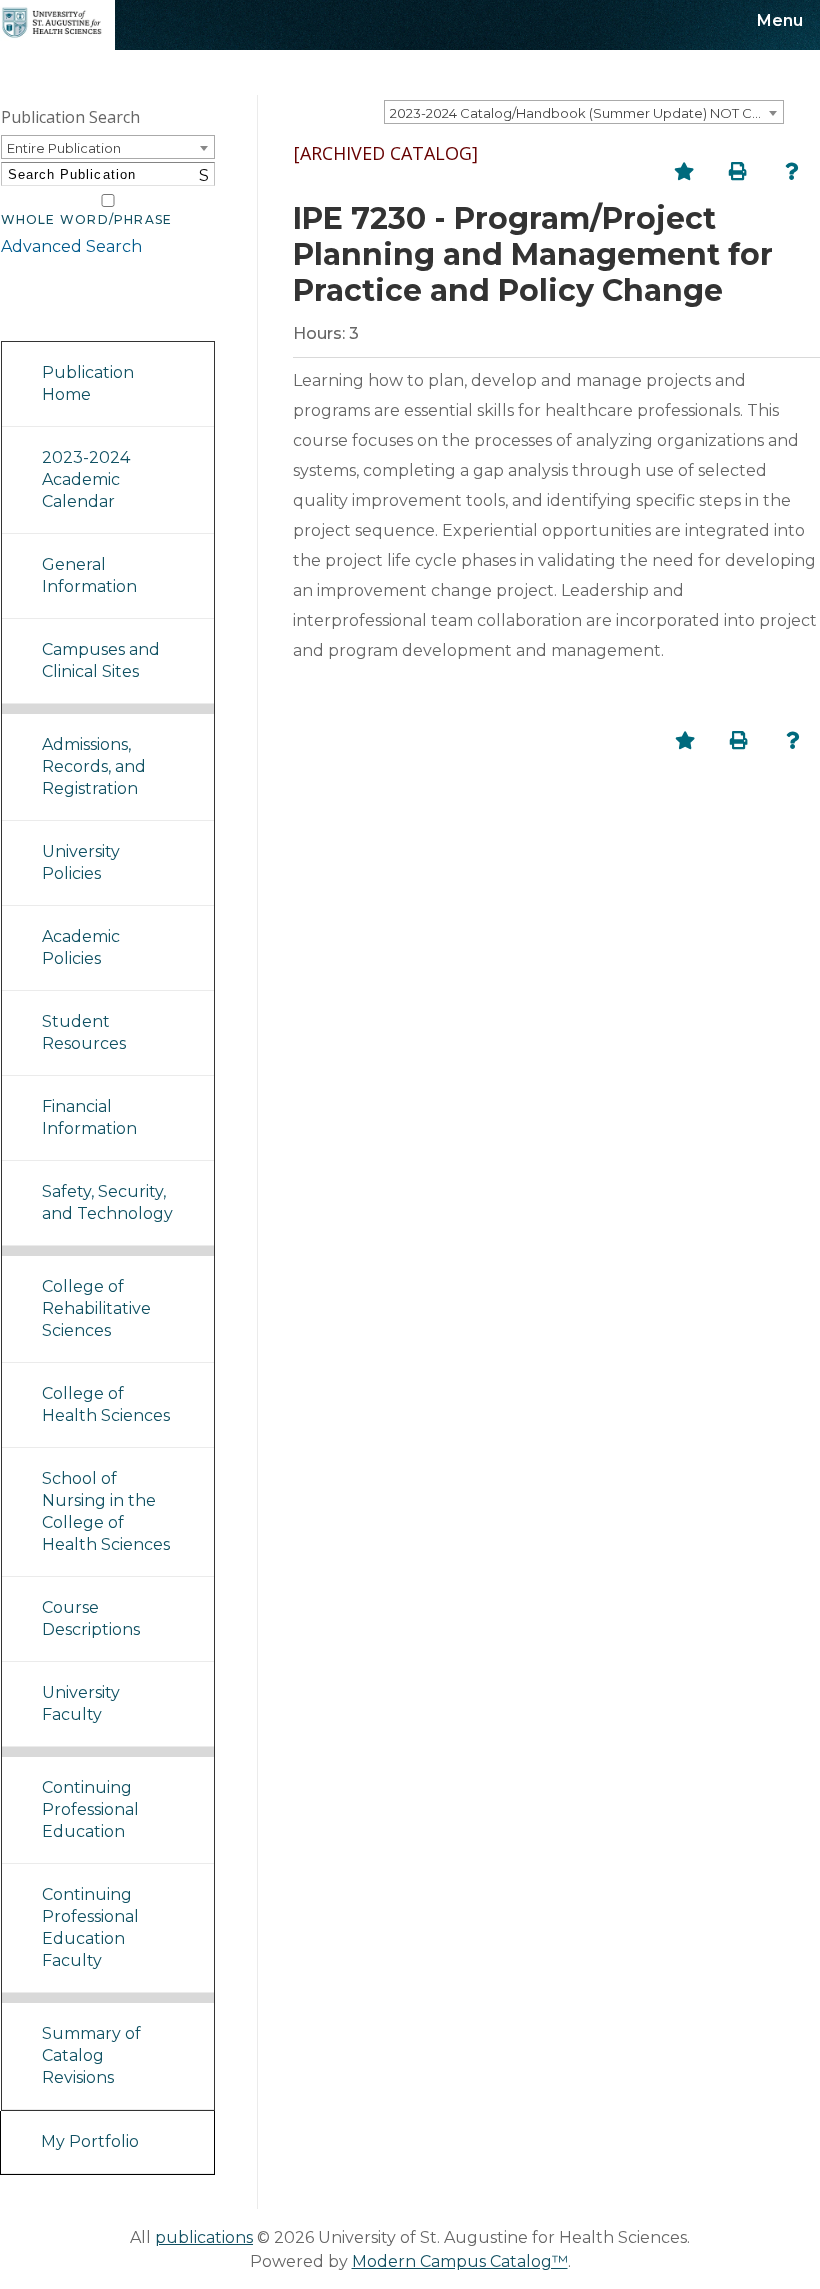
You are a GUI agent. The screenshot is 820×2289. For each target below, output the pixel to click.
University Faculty (81, 1703)
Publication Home (88, 383)
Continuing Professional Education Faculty (90, 1927)
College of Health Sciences (106, 1404)
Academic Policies (81, 947)
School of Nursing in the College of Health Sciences (106, 1511)
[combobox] (584, 112)
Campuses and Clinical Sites (101, 660)
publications (204, 2237)
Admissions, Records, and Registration (94, 766)
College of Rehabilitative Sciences (96, 1308)
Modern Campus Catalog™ (460, 2261)
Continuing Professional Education (90, 1809)
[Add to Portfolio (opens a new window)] (684, 171)
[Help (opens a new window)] (792, 171)
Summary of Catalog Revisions (91, 2055)
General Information (89, 575)
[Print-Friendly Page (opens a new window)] (738, 171)
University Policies (81, 862)
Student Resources (84, 1032)
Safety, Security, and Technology (107, 1202)
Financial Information (89, 1117)
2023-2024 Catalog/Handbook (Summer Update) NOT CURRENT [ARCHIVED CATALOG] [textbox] (586, 113)
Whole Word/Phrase (87, 220)
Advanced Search (71, 246)
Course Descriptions (91, 1618)
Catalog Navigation (90, 315)
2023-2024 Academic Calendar (86, 479)
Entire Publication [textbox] (64, 148)
